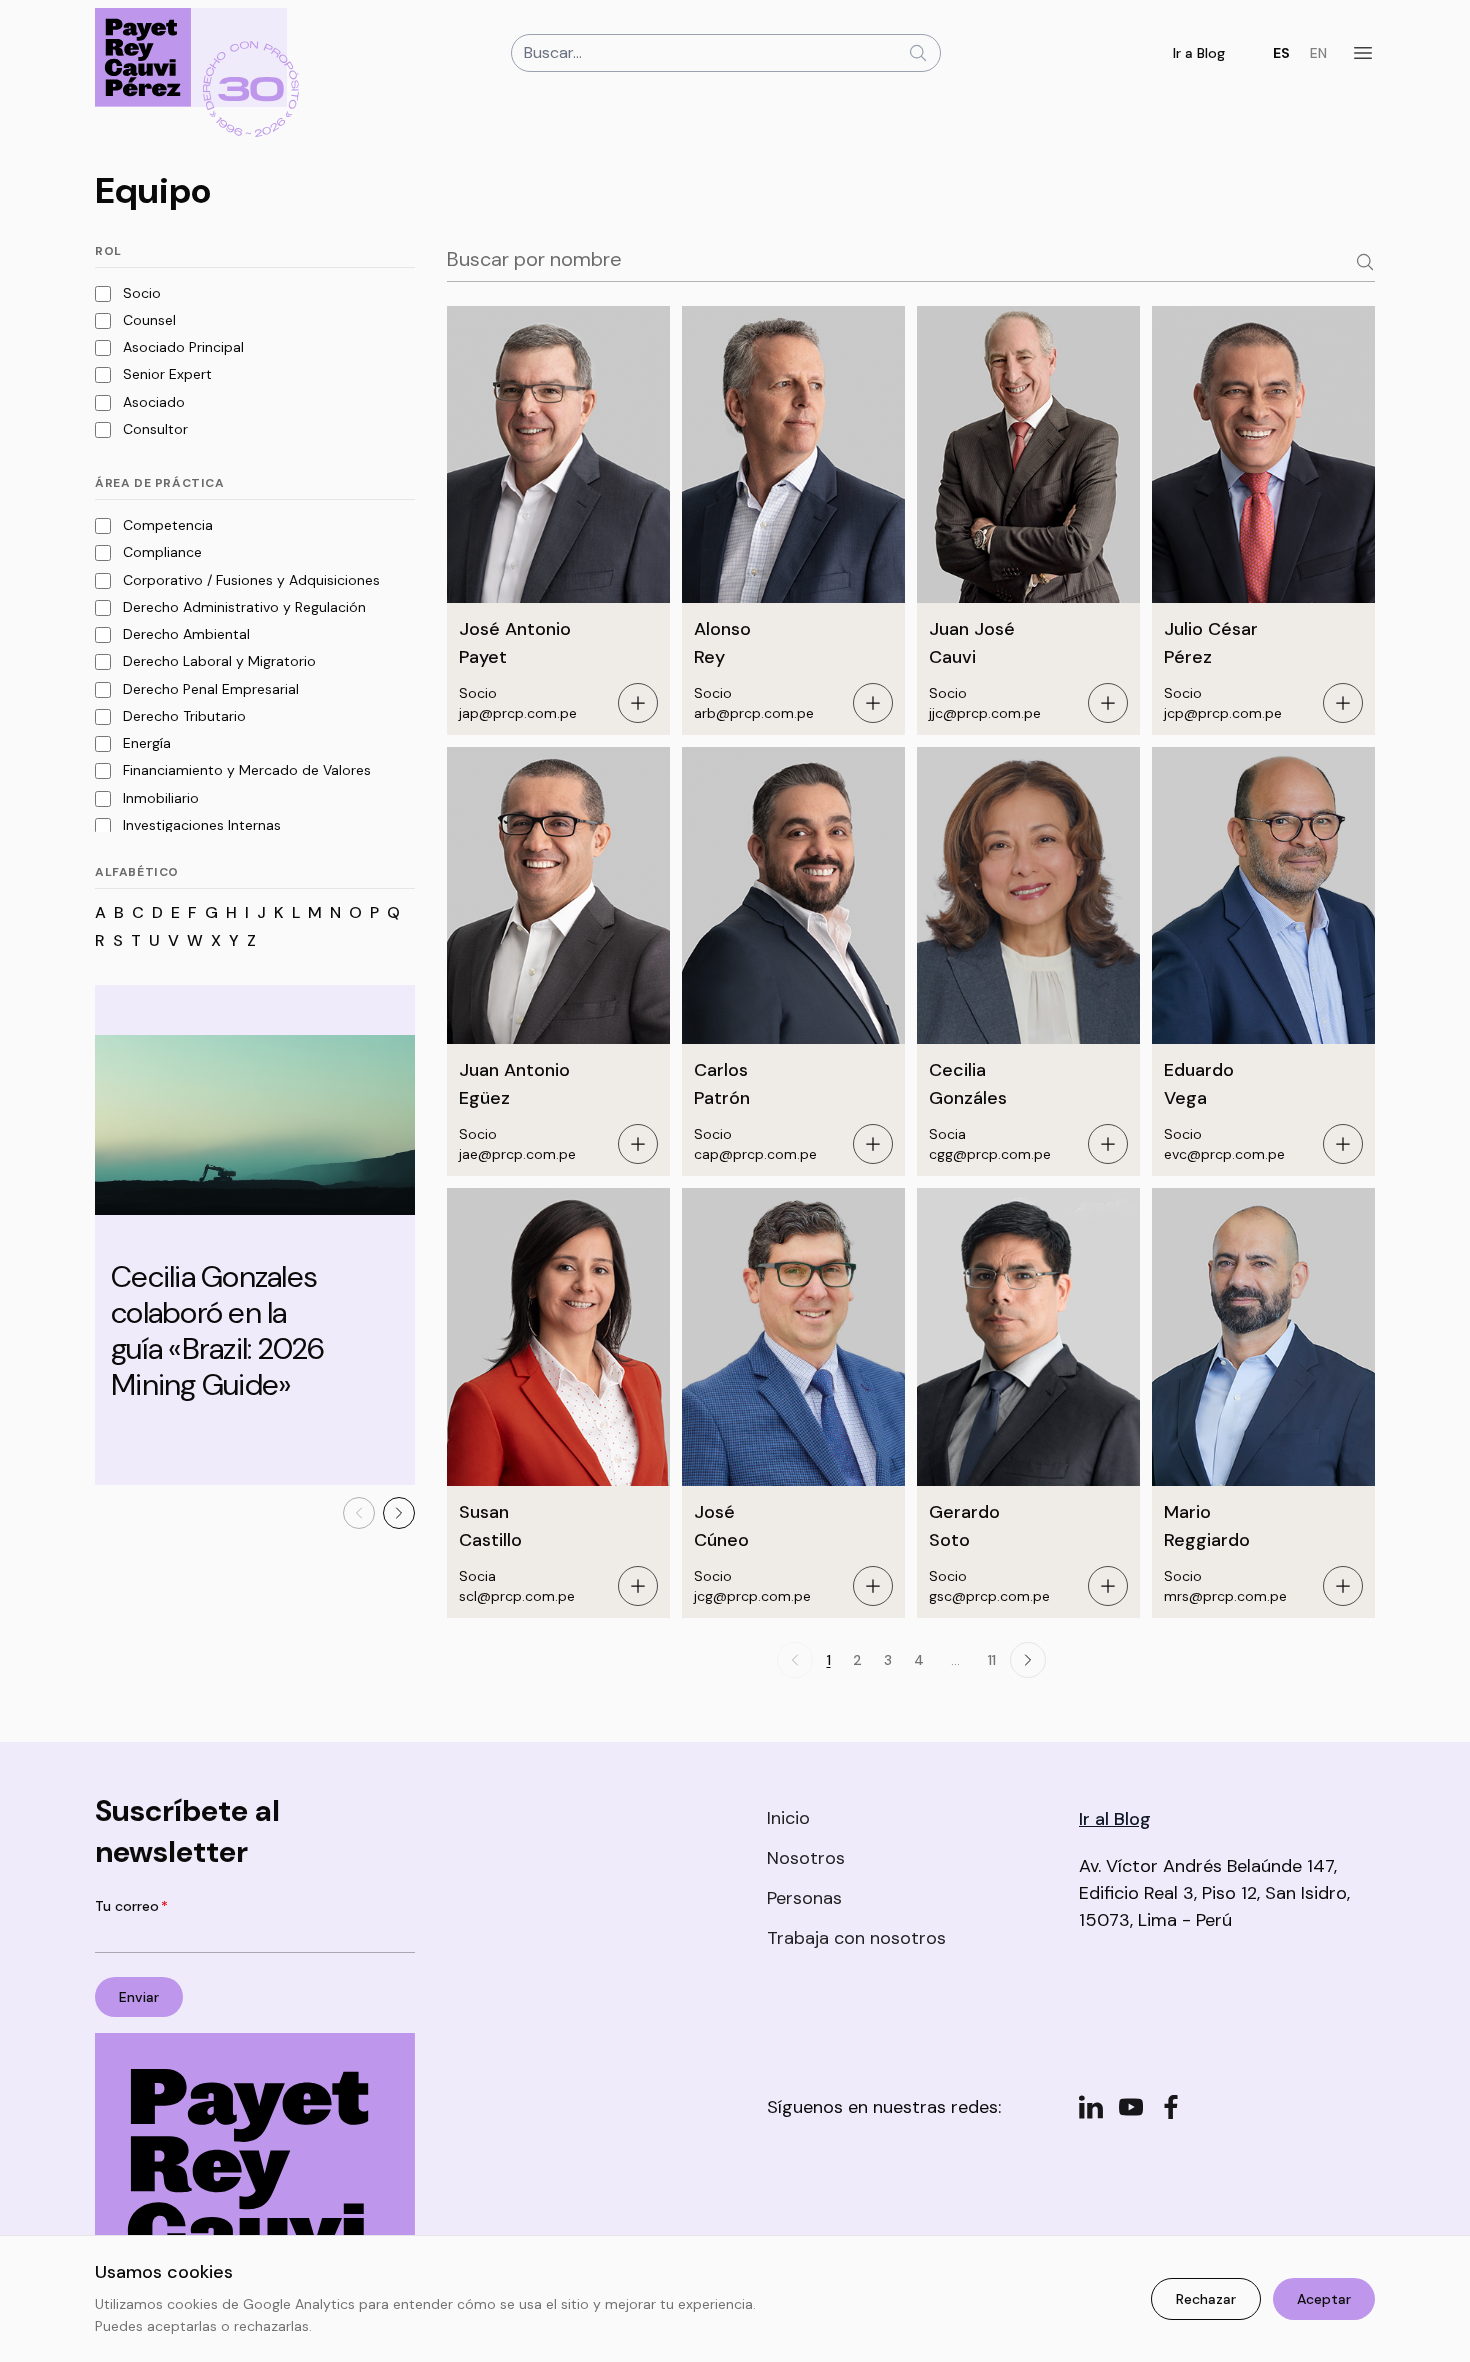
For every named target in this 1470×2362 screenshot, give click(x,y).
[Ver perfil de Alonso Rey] (873, 703)
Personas (804, 1898)
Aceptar (1324, 2299)
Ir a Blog (1199, 53)
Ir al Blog (1115, 1819)
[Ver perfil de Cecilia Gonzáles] (1108, 1144)
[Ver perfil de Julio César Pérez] (1343, 703)
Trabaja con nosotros (856, 1938)
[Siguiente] (399, 1513)
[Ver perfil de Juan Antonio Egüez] (638, 1144)
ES (1281, 53)
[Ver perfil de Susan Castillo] (638, 1586)
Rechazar (1206, 2299)
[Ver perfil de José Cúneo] (873, 1586)
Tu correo (131, 1906)
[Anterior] (359, 1513)
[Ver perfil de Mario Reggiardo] (1343, 1586)
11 (992, 1660)
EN (1318, 53)
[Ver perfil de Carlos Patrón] (873, 1144)
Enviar (139, 1997)
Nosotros (806, 1858)
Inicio (788, 1818)
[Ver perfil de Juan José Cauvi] (1108, 703)
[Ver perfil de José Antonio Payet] (638, 703)
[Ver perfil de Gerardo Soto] (1108, 1586)
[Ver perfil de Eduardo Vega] (1343, 1144)
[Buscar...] (918, 53)
